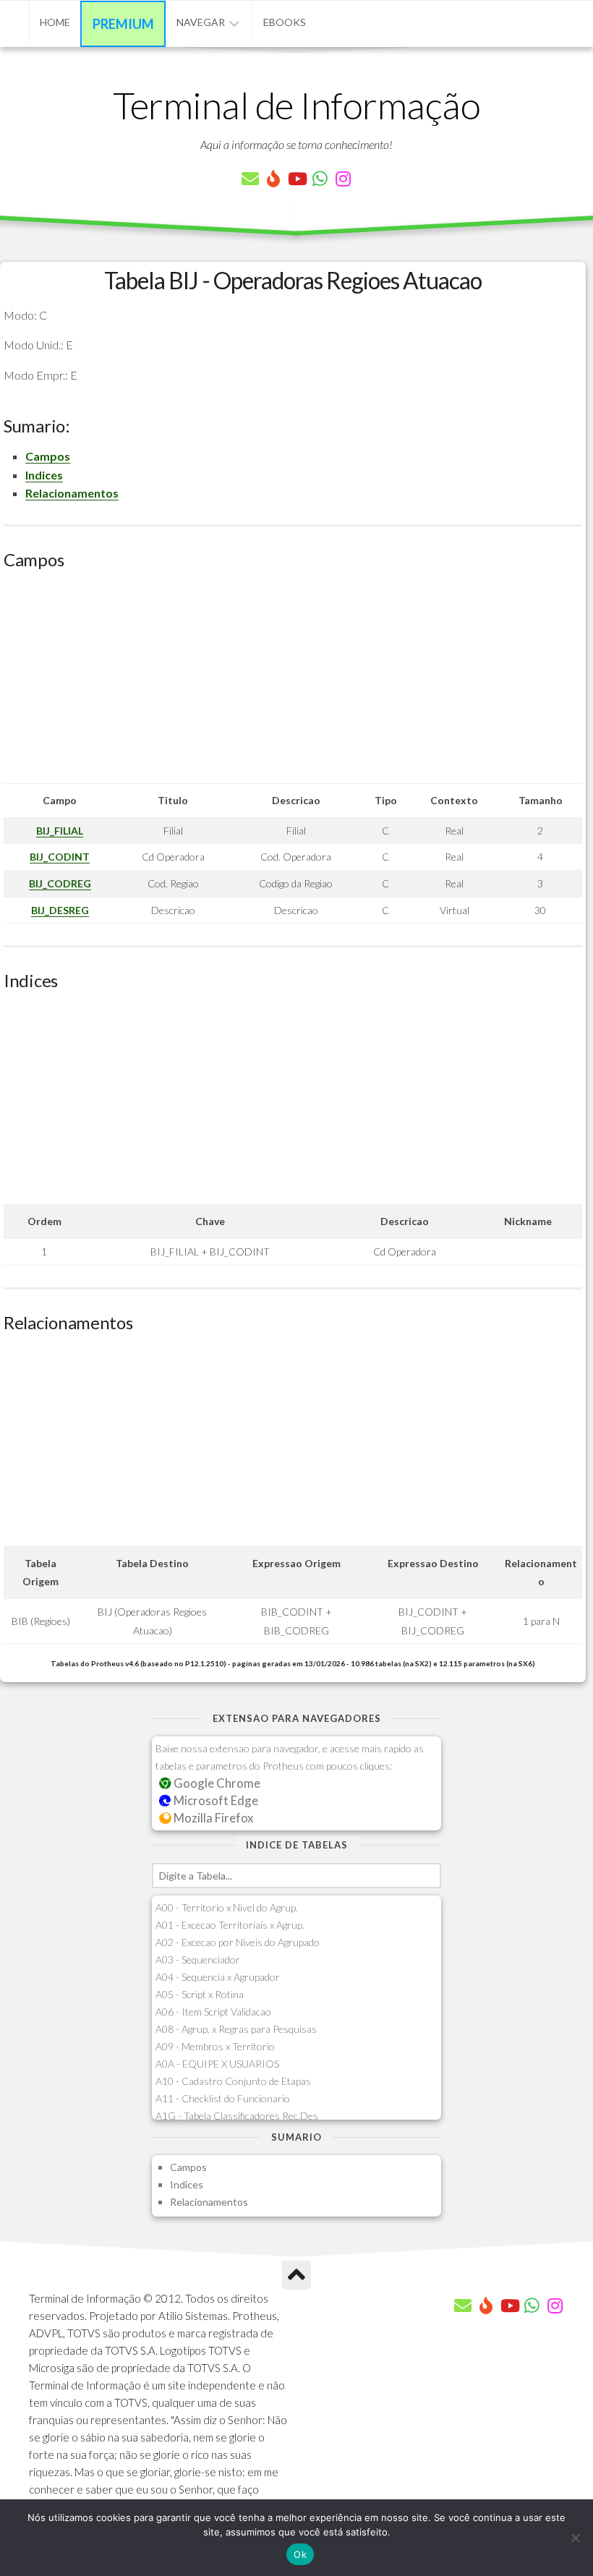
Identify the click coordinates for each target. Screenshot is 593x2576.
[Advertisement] (293, 682)
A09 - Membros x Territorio (215, 2046)
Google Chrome (216, 1783)
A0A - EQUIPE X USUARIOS (217, 2064)
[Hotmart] (273, 179)
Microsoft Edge (215, 1800)
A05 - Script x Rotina (200, 1994)
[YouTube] (296, 179)
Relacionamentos (72, 493)
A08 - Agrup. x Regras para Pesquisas (236, 2029)
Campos (48, 456)
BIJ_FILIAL (60, 831)
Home (55, 22)
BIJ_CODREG (60, 883)
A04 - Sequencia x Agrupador (218, 1977)
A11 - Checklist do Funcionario (223, 2098)
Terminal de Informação (296, 105)
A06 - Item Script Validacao (213, 2012)
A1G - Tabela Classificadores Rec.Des (237, 2116)
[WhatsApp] (320, 179)
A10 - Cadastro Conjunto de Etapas (233, 2081)
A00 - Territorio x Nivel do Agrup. (227, 1907)
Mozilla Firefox (212, 1818)
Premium (123, 24)
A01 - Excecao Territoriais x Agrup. (230, 1925)
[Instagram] (343, 179)
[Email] (250, 179)
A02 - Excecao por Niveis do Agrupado (238, 1942)
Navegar (201, 22)
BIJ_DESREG (60, 910)
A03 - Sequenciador (198, 1959)
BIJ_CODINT (60, 857)
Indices (44, 475)
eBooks (285, 22)
